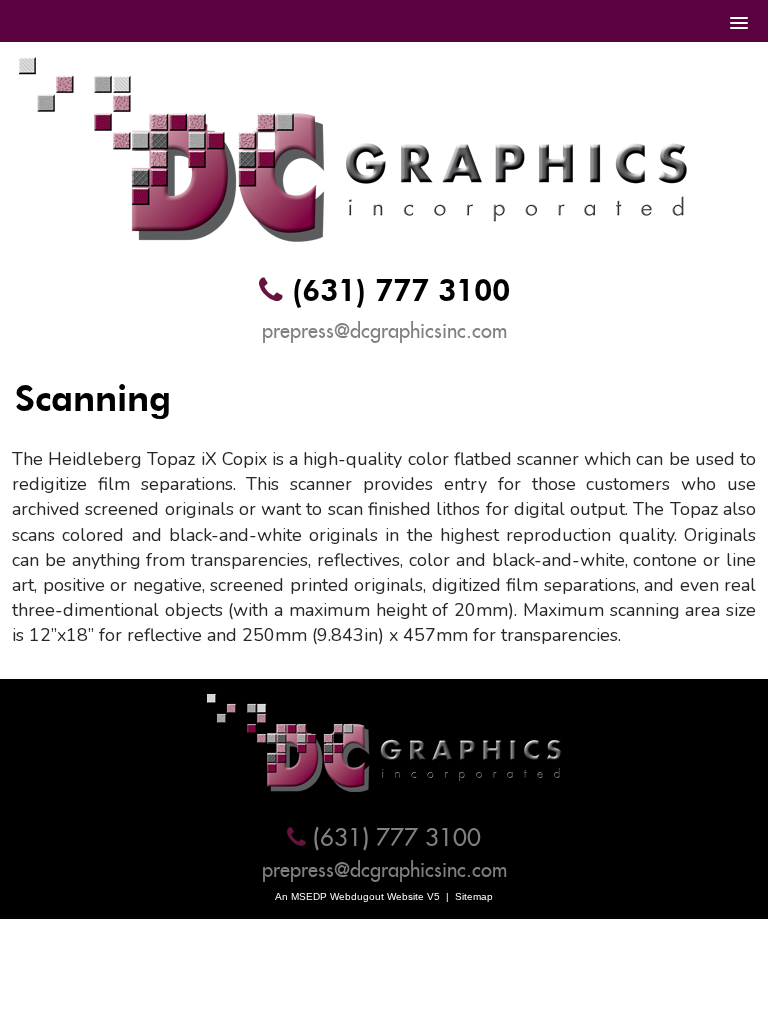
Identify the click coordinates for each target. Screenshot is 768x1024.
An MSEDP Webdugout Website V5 (357, 896)
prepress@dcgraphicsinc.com (384, 331)
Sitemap (474, 896)
